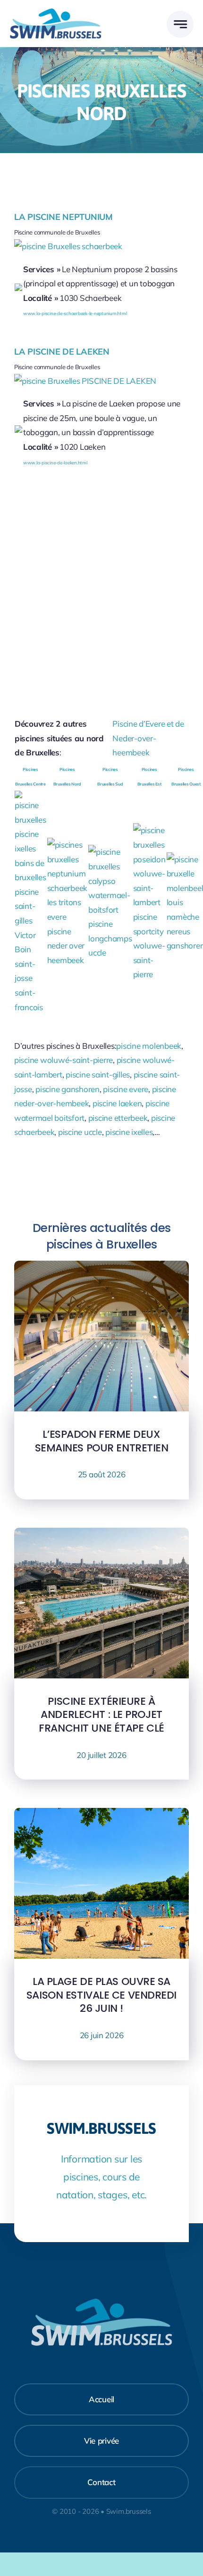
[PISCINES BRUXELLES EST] (149, 830)
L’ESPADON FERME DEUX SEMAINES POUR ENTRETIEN (102, 1441)
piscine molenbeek (149, 1046)
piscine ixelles (129, 1132)
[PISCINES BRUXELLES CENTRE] (30, 798)
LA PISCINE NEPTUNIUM (63, 217)
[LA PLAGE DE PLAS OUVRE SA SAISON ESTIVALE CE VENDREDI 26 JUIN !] (101, 1815)
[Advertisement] (101, 588)
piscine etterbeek (118, 1118)
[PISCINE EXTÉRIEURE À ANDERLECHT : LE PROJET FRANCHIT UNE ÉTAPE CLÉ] (101, 1535)
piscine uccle (80, 1132)
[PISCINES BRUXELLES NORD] (67, 845)
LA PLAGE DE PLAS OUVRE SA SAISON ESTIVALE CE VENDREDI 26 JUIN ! (101, 1995)
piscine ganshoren (68, 1089)
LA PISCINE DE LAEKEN (62, 352)
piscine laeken (117, 1103)
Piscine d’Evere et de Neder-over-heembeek (148, 738)
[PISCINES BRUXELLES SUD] (110, 852)
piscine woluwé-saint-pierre (63, 1060)
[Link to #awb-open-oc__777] (180, 24)
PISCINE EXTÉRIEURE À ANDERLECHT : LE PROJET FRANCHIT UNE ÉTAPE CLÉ (101, 1715)
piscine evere (126, 1089)
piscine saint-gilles (98, 1074)
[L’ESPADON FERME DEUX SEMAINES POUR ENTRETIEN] (101, 1268)
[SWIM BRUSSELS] (55, 12)
